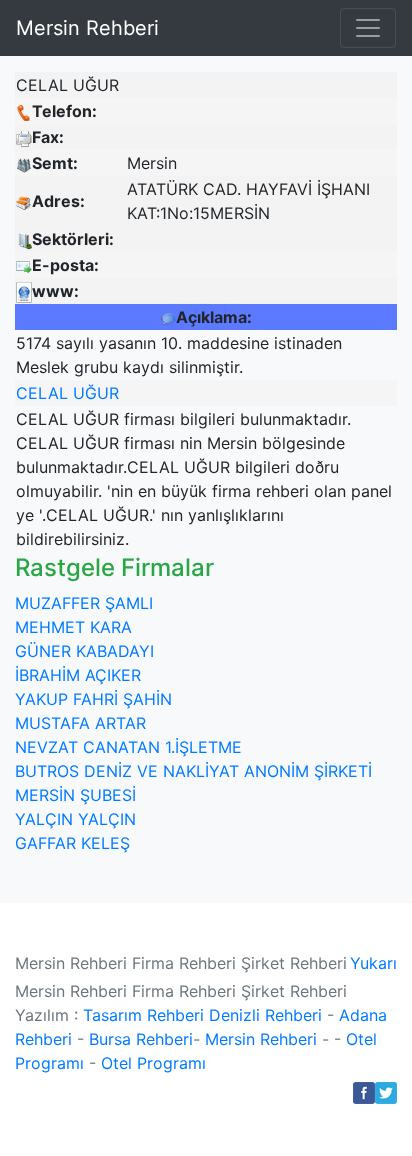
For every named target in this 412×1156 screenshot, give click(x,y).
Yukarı (373, 963)
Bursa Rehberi (141, 1039)
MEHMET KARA (73, 627)
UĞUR (96, 393)
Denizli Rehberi (265, 1015)
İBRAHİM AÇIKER (78, 675)
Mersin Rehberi (87, 28)
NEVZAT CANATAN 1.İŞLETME (128, 747)
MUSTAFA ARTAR (80, 723)
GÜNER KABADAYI (84, 651)
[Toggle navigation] (368, 28)
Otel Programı (153, 1063)
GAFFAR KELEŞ (72, 843)
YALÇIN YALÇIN (75, 819)
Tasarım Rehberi (143, 1015)
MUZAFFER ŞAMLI (84, 603)
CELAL (42, 393)
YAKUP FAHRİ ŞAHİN (93, 699)
